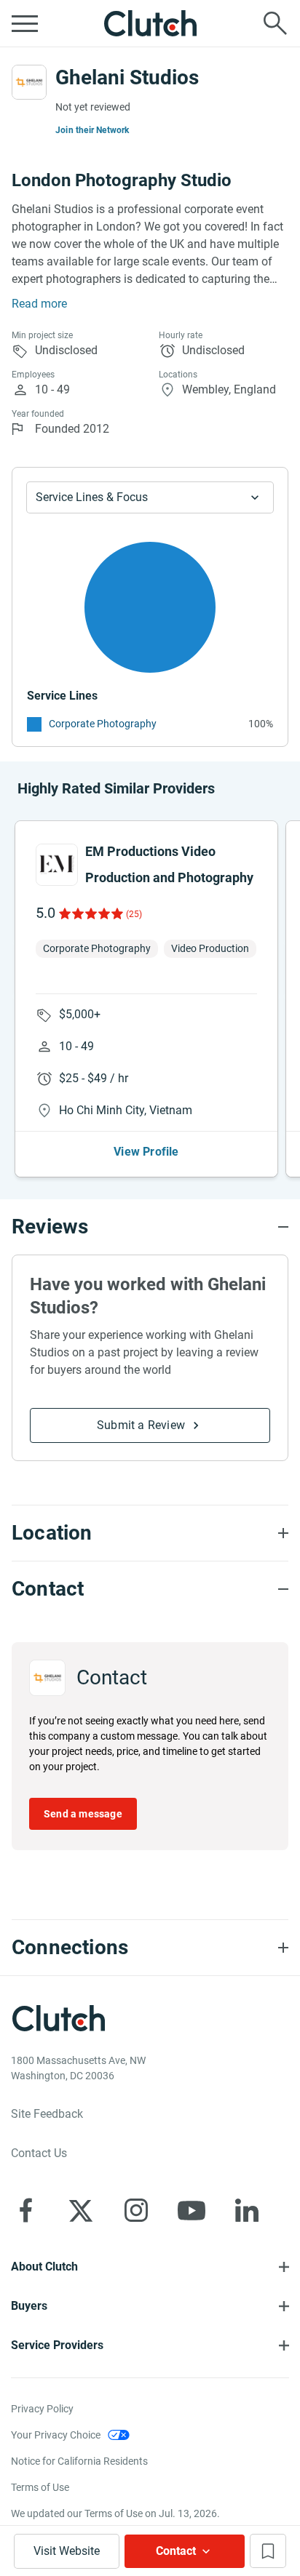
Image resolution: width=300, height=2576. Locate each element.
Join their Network (92, 130)
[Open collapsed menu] (25, 23)
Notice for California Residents (79, 2461)
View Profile (146, 1152)
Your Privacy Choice (56, 2435)
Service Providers (57, 2345)
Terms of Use (40, 2487)
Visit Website (67, 2551)
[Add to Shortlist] (268, 2551)
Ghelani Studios (127, 77)
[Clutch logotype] (150, 23)
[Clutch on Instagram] (136, 2210)
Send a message (83, 1814)
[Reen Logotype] (57, 865)
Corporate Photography (103, 724)
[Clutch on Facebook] (25, 2210)
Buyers (29, 2306)
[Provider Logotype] (29, 82)
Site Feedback (47, 2114)
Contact (176, 2551)
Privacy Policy (42, 2409)
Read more (39, 304)
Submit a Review (141, 1425)
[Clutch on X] (81, 2210)
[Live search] (275, 23)
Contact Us (39, 2153)
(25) (134, 914)
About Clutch (44, 2267)
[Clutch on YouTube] (192, 2210)
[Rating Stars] (90, 913)
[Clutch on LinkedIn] (247, 2210)
